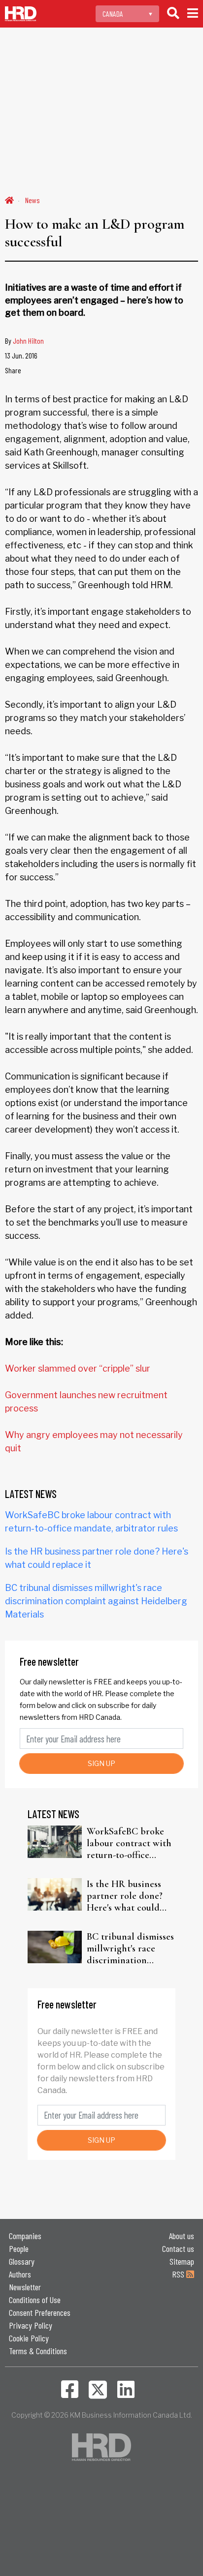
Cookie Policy (29, 2338)
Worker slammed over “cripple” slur (78, 1368)
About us (182, 2236)
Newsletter (25, 2287)
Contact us (178, 2248)
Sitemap (182, 2261)
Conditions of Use (35, 2300)
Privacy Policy (31, 2325)
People (19, 2248)
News (33, 200)
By (24, 341)
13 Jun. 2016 (21, 355)
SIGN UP (101, 1763)
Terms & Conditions (38, 2351)
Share (13, 370)
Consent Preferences (40, 2312)
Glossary (22, 2261)
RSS (179, 2274)
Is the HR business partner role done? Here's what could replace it (125, 1896)
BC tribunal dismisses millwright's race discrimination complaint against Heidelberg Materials (96, 1601)
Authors (20, 2274)
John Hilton (28, 341)
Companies (25, 2236)
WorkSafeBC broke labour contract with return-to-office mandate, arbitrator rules (129, 1843)
